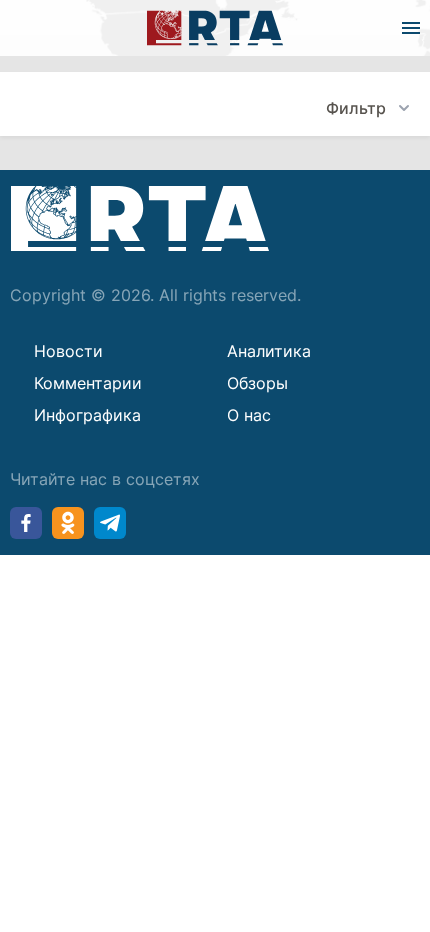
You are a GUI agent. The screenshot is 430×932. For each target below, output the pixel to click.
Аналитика (269, 351)
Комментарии (88, 383)
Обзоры (257, 383)
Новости (68, 351)
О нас (249, 415)
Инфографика (87, 415)
